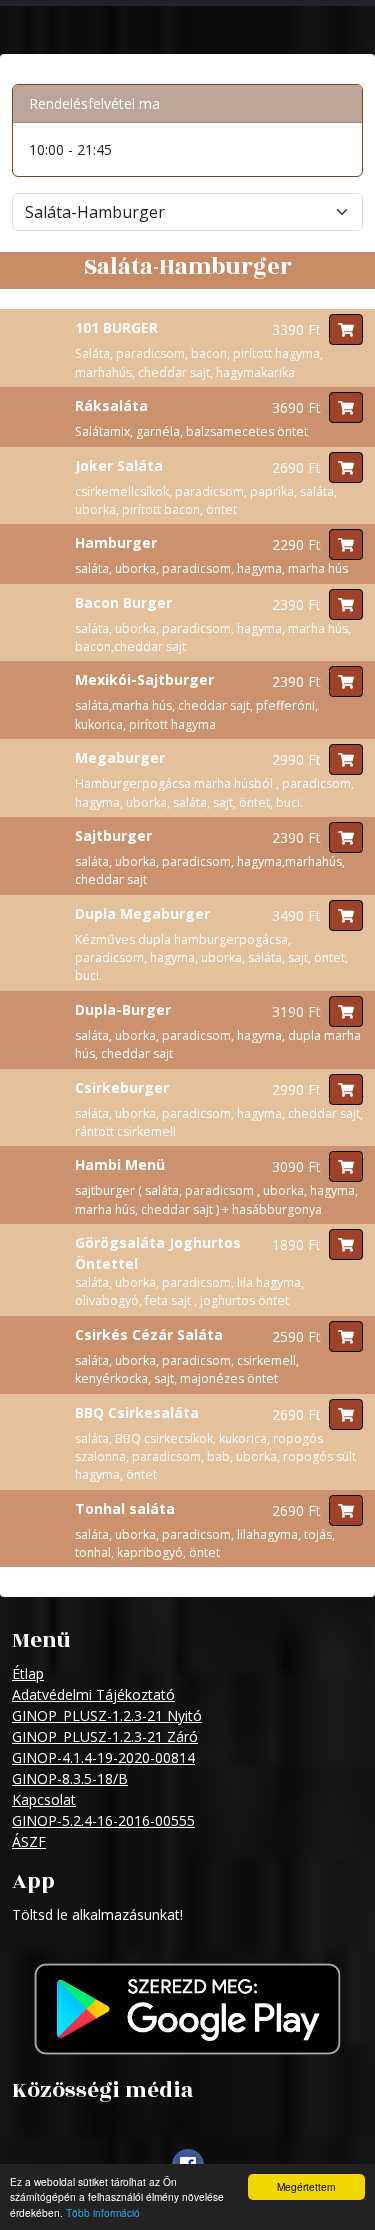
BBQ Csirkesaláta (137, 1412)
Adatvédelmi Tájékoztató (93, 1694)
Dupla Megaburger (142, 913)
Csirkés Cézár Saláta (149, 1334)
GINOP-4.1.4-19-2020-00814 (103, 1757)
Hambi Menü (120, 1164)
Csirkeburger (122, 1087)
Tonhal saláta (125, 1508)
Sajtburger (113, 835)
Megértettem (306, 2186)
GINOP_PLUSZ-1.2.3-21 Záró (105, 1736)
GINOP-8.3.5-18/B (70, 1778)
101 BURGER (116, 327)
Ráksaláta (111, 405)
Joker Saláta (119, 465)
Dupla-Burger (123, 1009)
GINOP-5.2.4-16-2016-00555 (103, 1820)
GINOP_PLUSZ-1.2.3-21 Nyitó (107, 1715)
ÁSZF (29, 1841)
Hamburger (116, 542)
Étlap (28, 1673)
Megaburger (120, 757)
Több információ (103, 2212)
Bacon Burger (123, 602)
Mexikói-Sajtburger (144, 679)
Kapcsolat (44, 1799)
